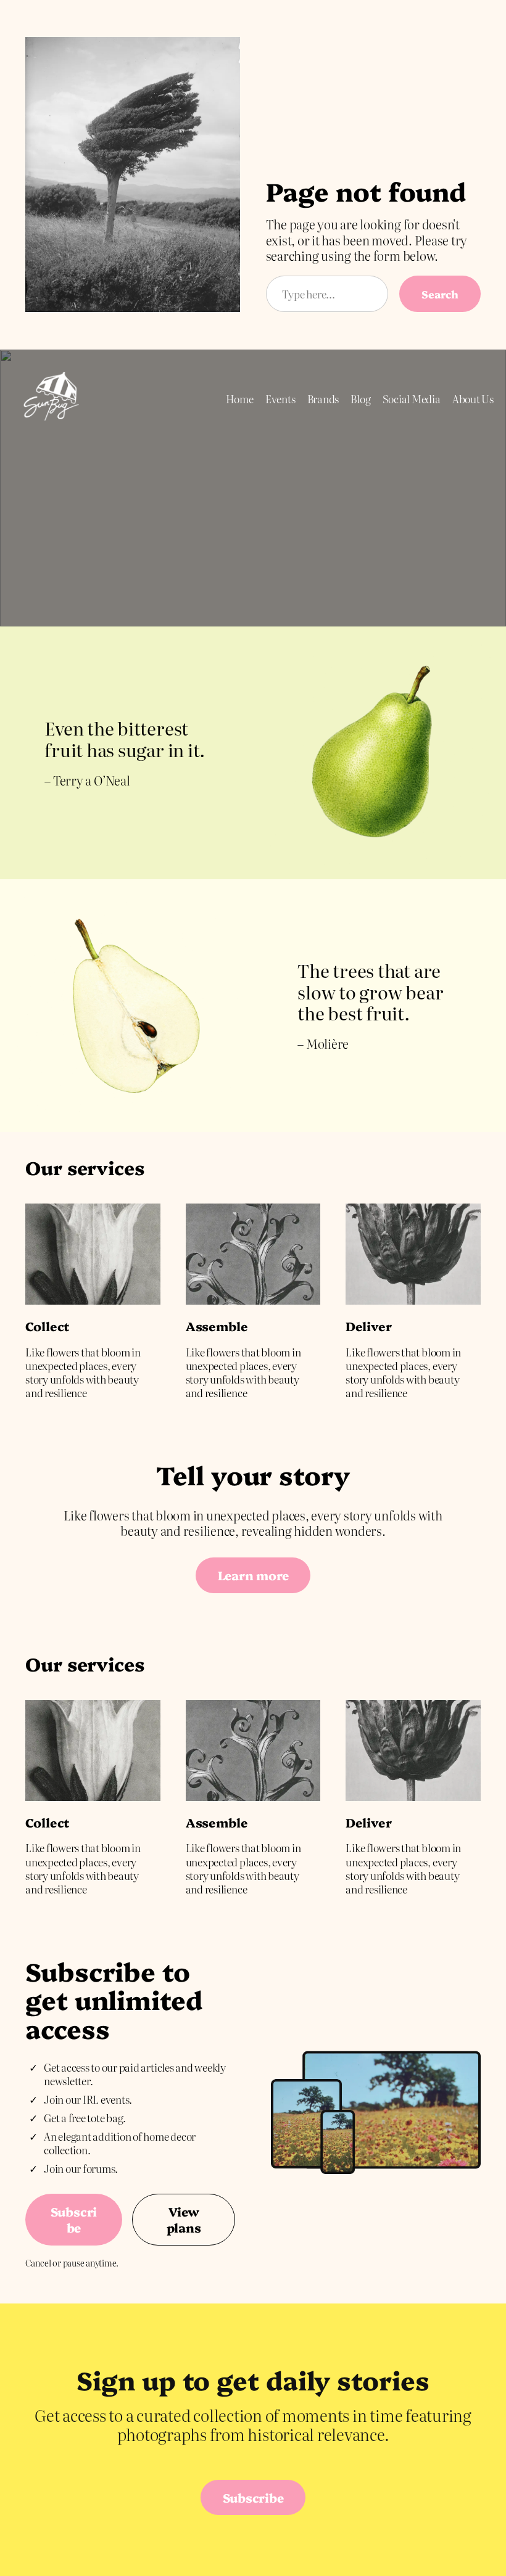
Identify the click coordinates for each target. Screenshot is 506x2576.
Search (440, 294)
